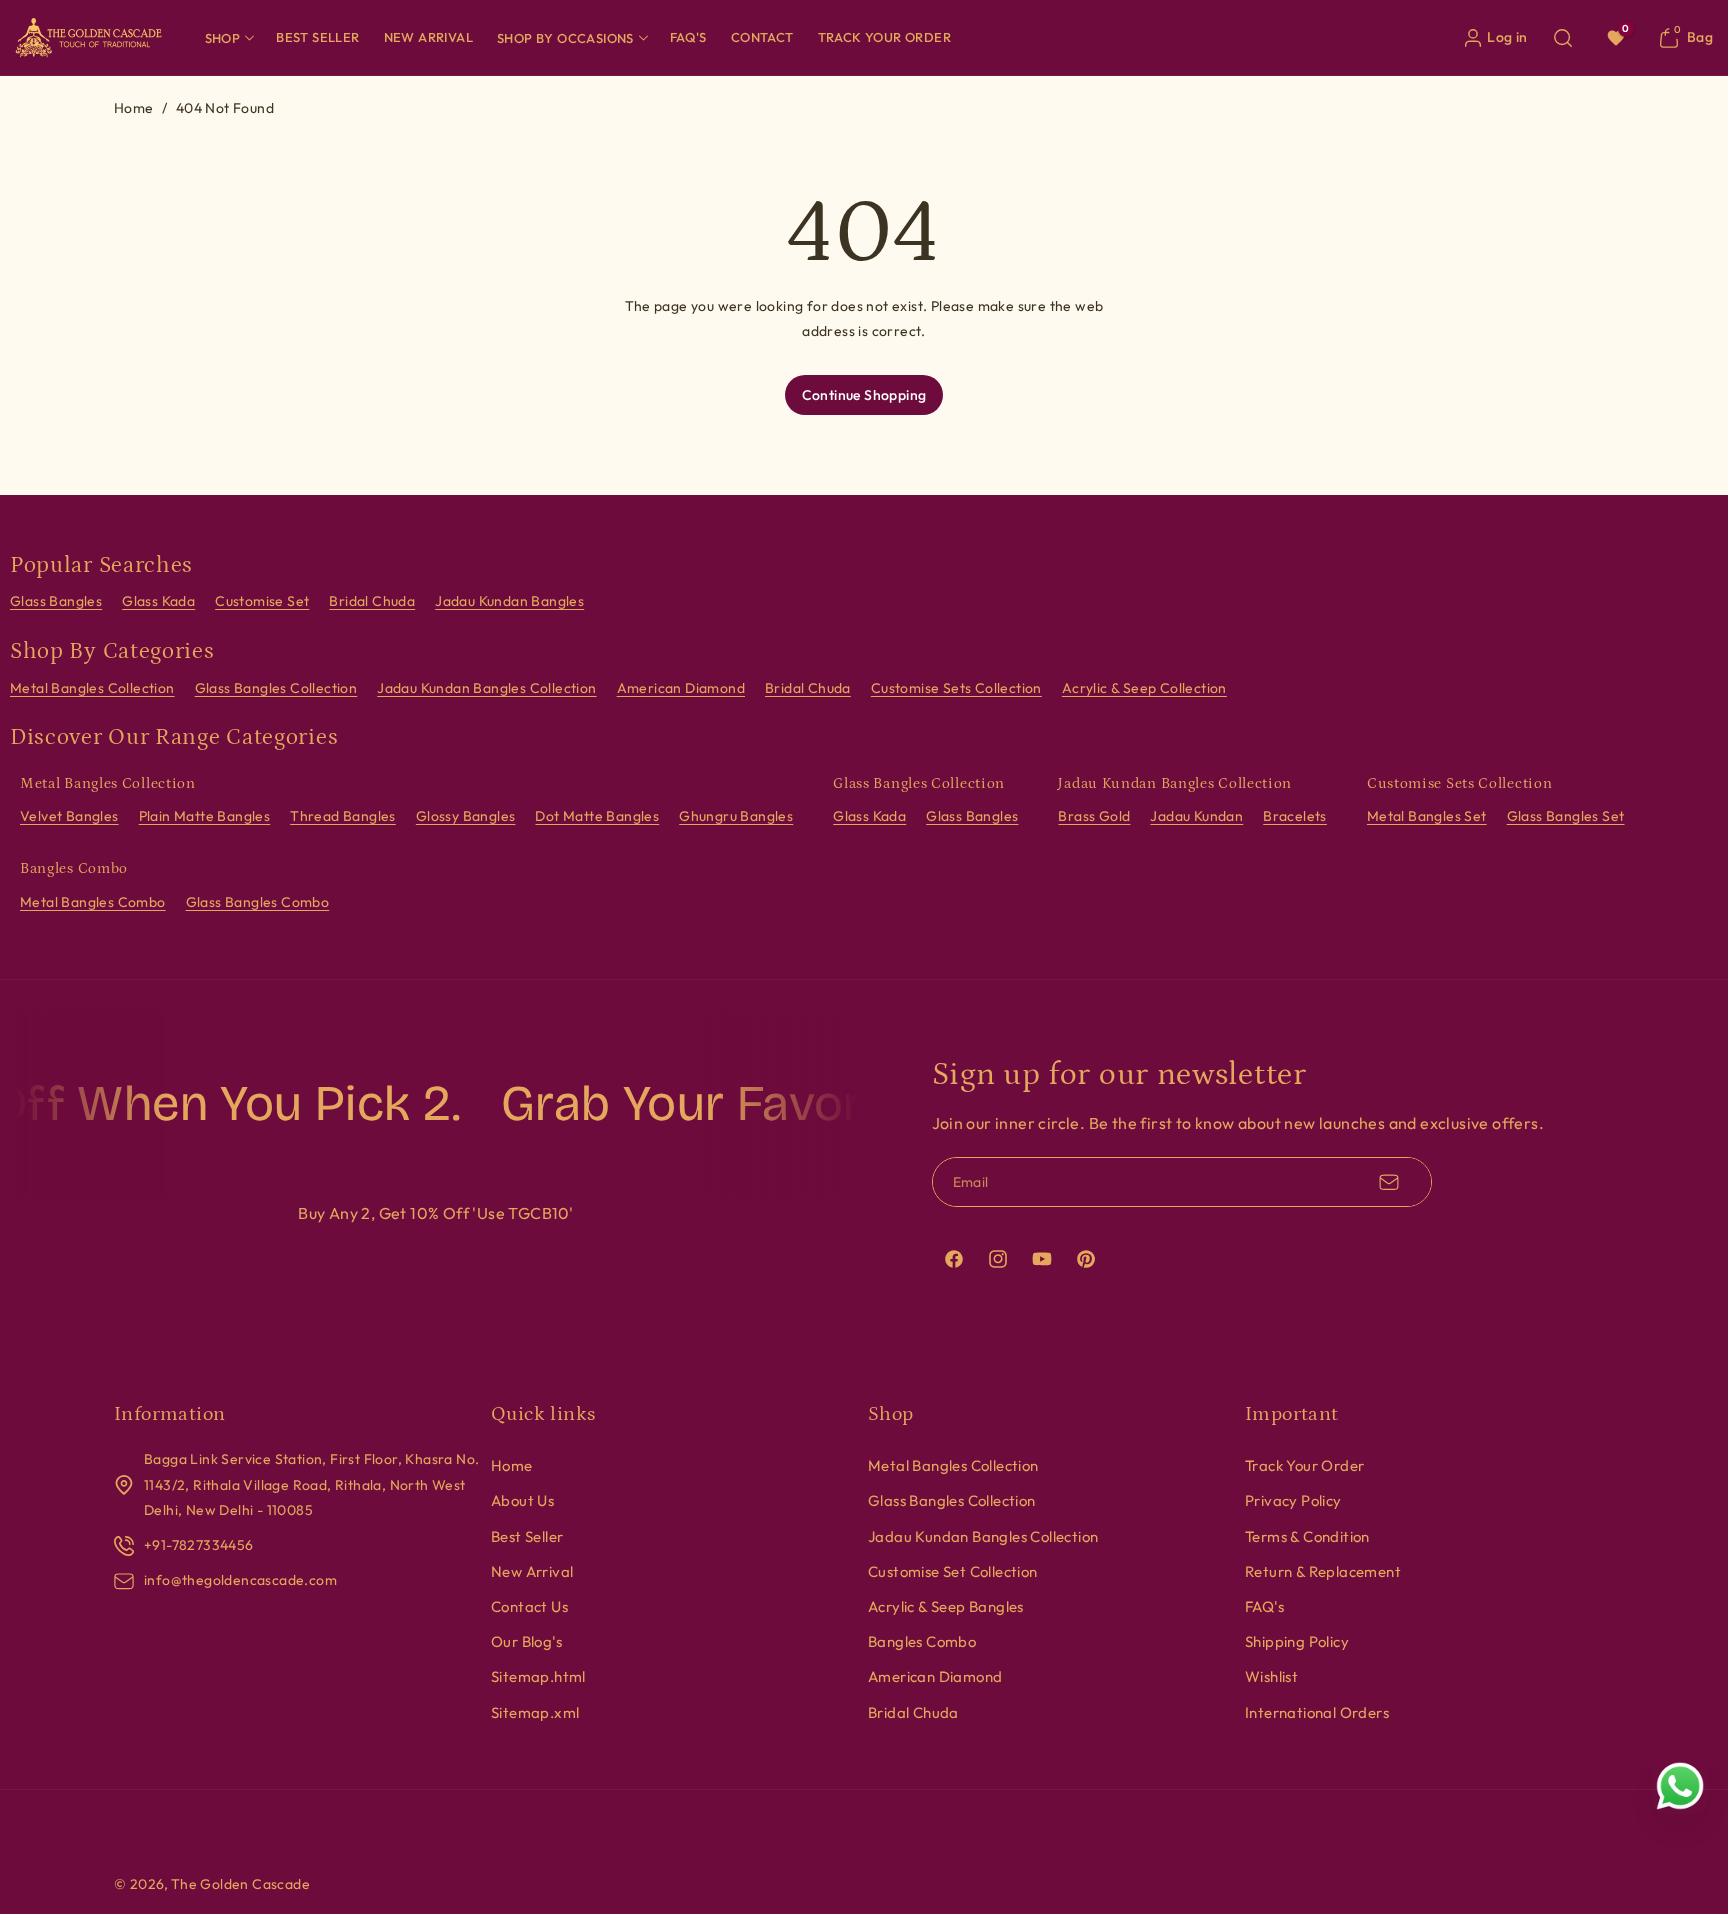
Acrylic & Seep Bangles (946, 1606)
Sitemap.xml (535, 1712)
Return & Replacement (1323, 1571)
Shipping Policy (1297, 1641)
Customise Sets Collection (956, 688)
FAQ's (1264, 1606)
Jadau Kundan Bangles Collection (486, 688)
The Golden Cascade (240, 1884)
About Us (522, 1500)
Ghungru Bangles (736, 816)
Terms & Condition (1307, 1536)
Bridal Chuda (372, 601)
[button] (229, 37)
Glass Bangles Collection (276, 688)
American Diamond (681, 688)
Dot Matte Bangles (597, 816)
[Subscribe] (1389, 1182)
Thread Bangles (343, 816)
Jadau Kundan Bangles (509, 601)
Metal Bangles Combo (93, 902)
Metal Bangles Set (1427, 816)
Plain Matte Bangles (205, 816)
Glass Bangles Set (1566, 816)
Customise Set (262, 601)
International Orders (1317, 1712)
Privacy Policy (1293, 1500)
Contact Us (529, 1606)
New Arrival (532, 1571)
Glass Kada (158, 601)
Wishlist (1271, 1676)
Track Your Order (1304, 1465)
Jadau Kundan (1196, 816)
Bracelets (1295, 816)
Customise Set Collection (953, 1571)
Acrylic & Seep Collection (1144, 688)
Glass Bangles (56, 601)
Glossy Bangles (466, 816)
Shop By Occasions (565, 38)
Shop (223, 38)
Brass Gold (1094, 816)
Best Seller (527, 1536)
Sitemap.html (538, 1676)
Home (134, 108)
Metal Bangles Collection (92, 688)
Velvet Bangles (69, 816)
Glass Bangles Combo (258, 902)
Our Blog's (526, 1641)
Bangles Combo (922, 1641)
